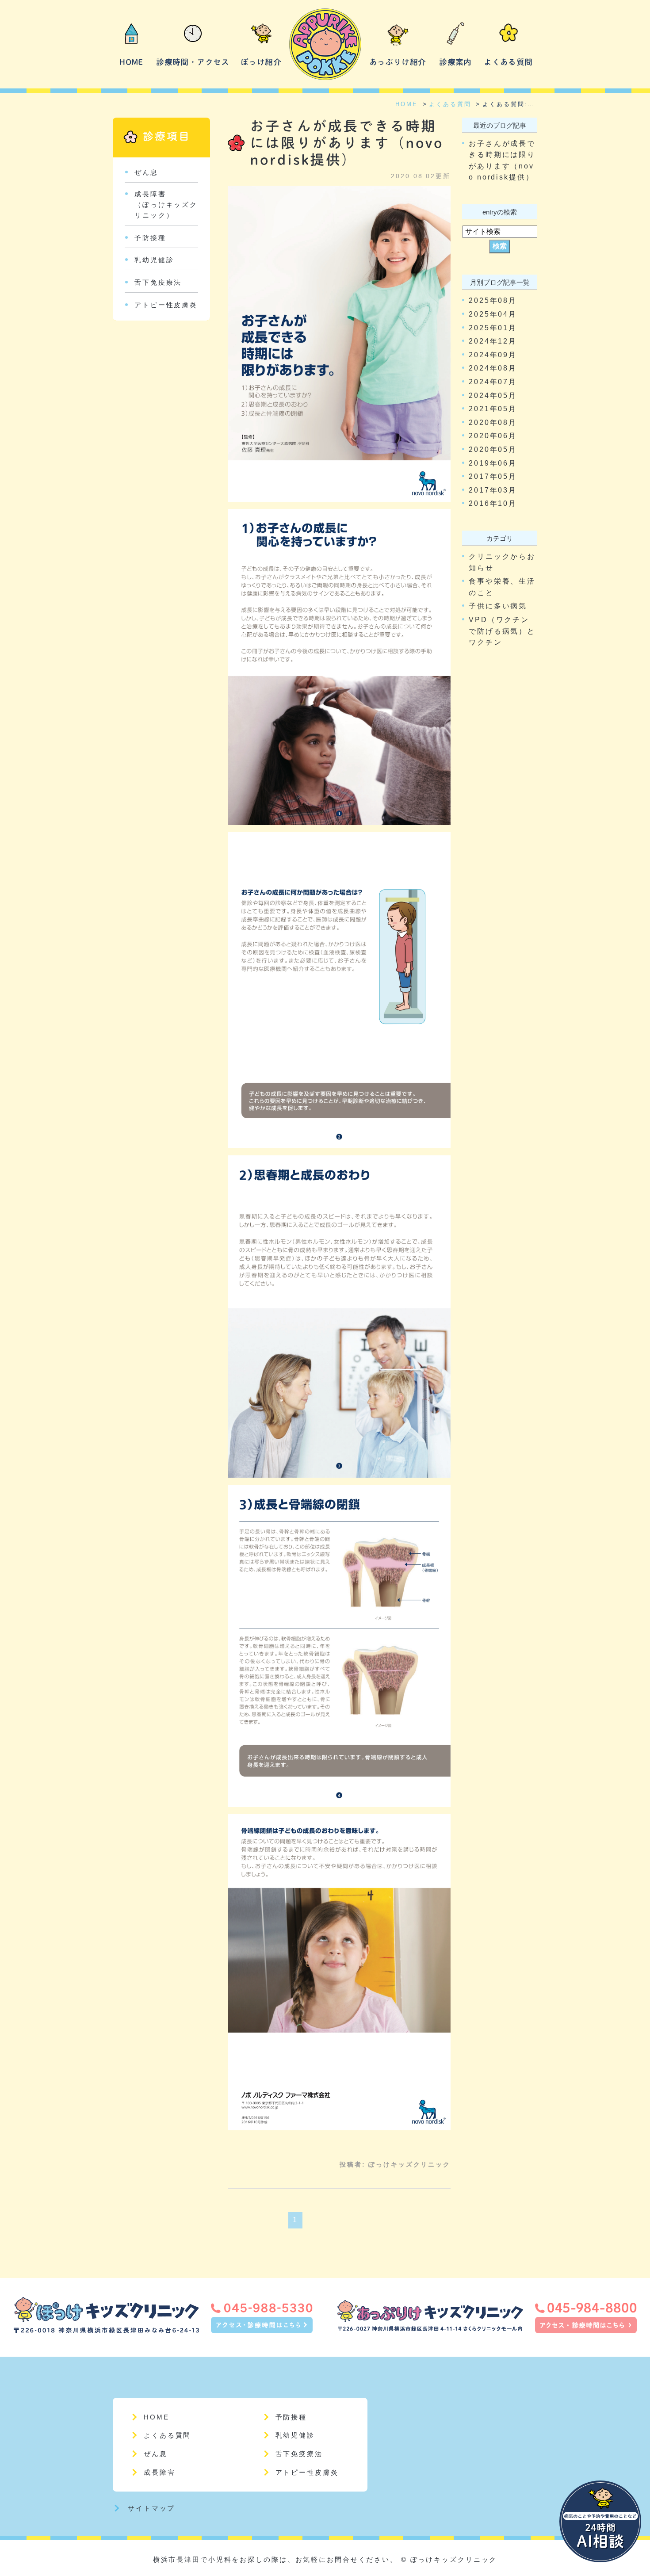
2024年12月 (493, 341)
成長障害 (160, 2472)
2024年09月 (493, 355)
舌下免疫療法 (158, 282)
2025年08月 (493, 300)
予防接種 (150, 238)
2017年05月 (493, 476)
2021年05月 (493, 409)
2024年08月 (493, 368)
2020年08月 (493, 422)
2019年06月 (493, 463)
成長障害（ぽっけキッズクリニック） (166, 204)
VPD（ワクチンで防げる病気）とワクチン (502, 631)
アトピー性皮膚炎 (166, 305)
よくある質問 (508, 62)
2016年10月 (493, 503)
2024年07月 (493, 382)
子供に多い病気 (498, 606)
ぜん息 (146, 172)
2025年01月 (493, 328)
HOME (131, 62)
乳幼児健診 (154, 260)
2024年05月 (493, 396)
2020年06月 (493, 436)
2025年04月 (493, 314)
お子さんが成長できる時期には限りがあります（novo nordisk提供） (347, 143)
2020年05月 (493, 449)
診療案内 (455, 62)
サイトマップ (151, 2508)
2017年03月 (493, 490)
